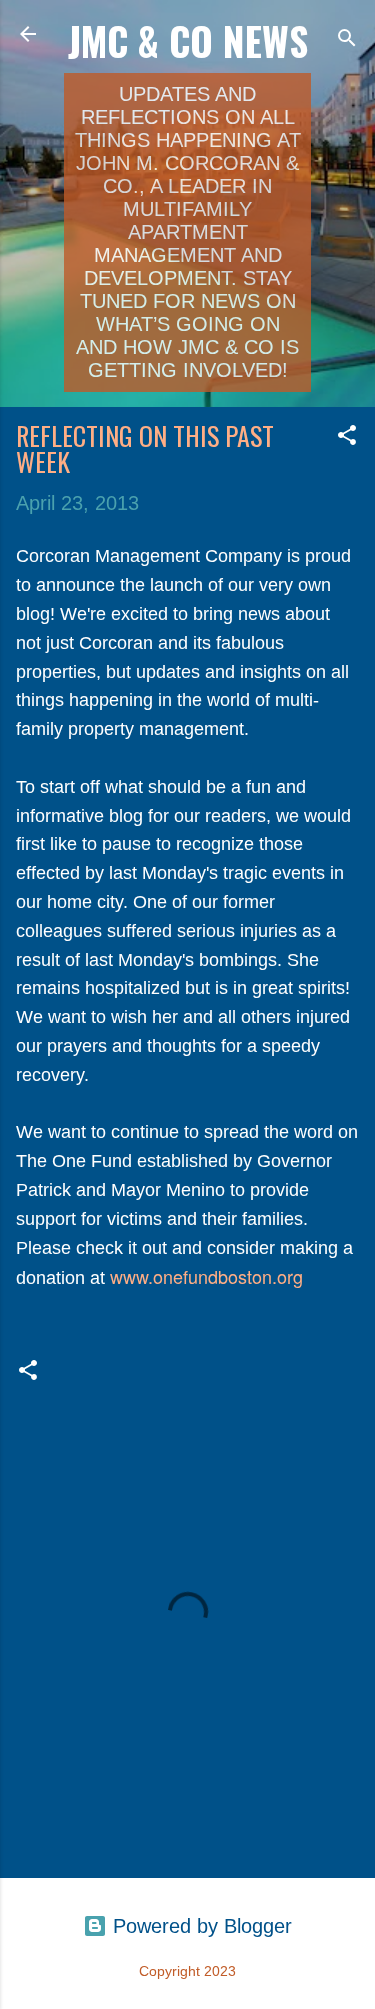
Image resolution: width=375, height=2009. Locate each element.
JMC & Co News (188, 40)
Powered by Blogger (199, 1926)
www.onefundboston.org (206, 1276)
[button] (347, 437)
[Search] (347, 40)
